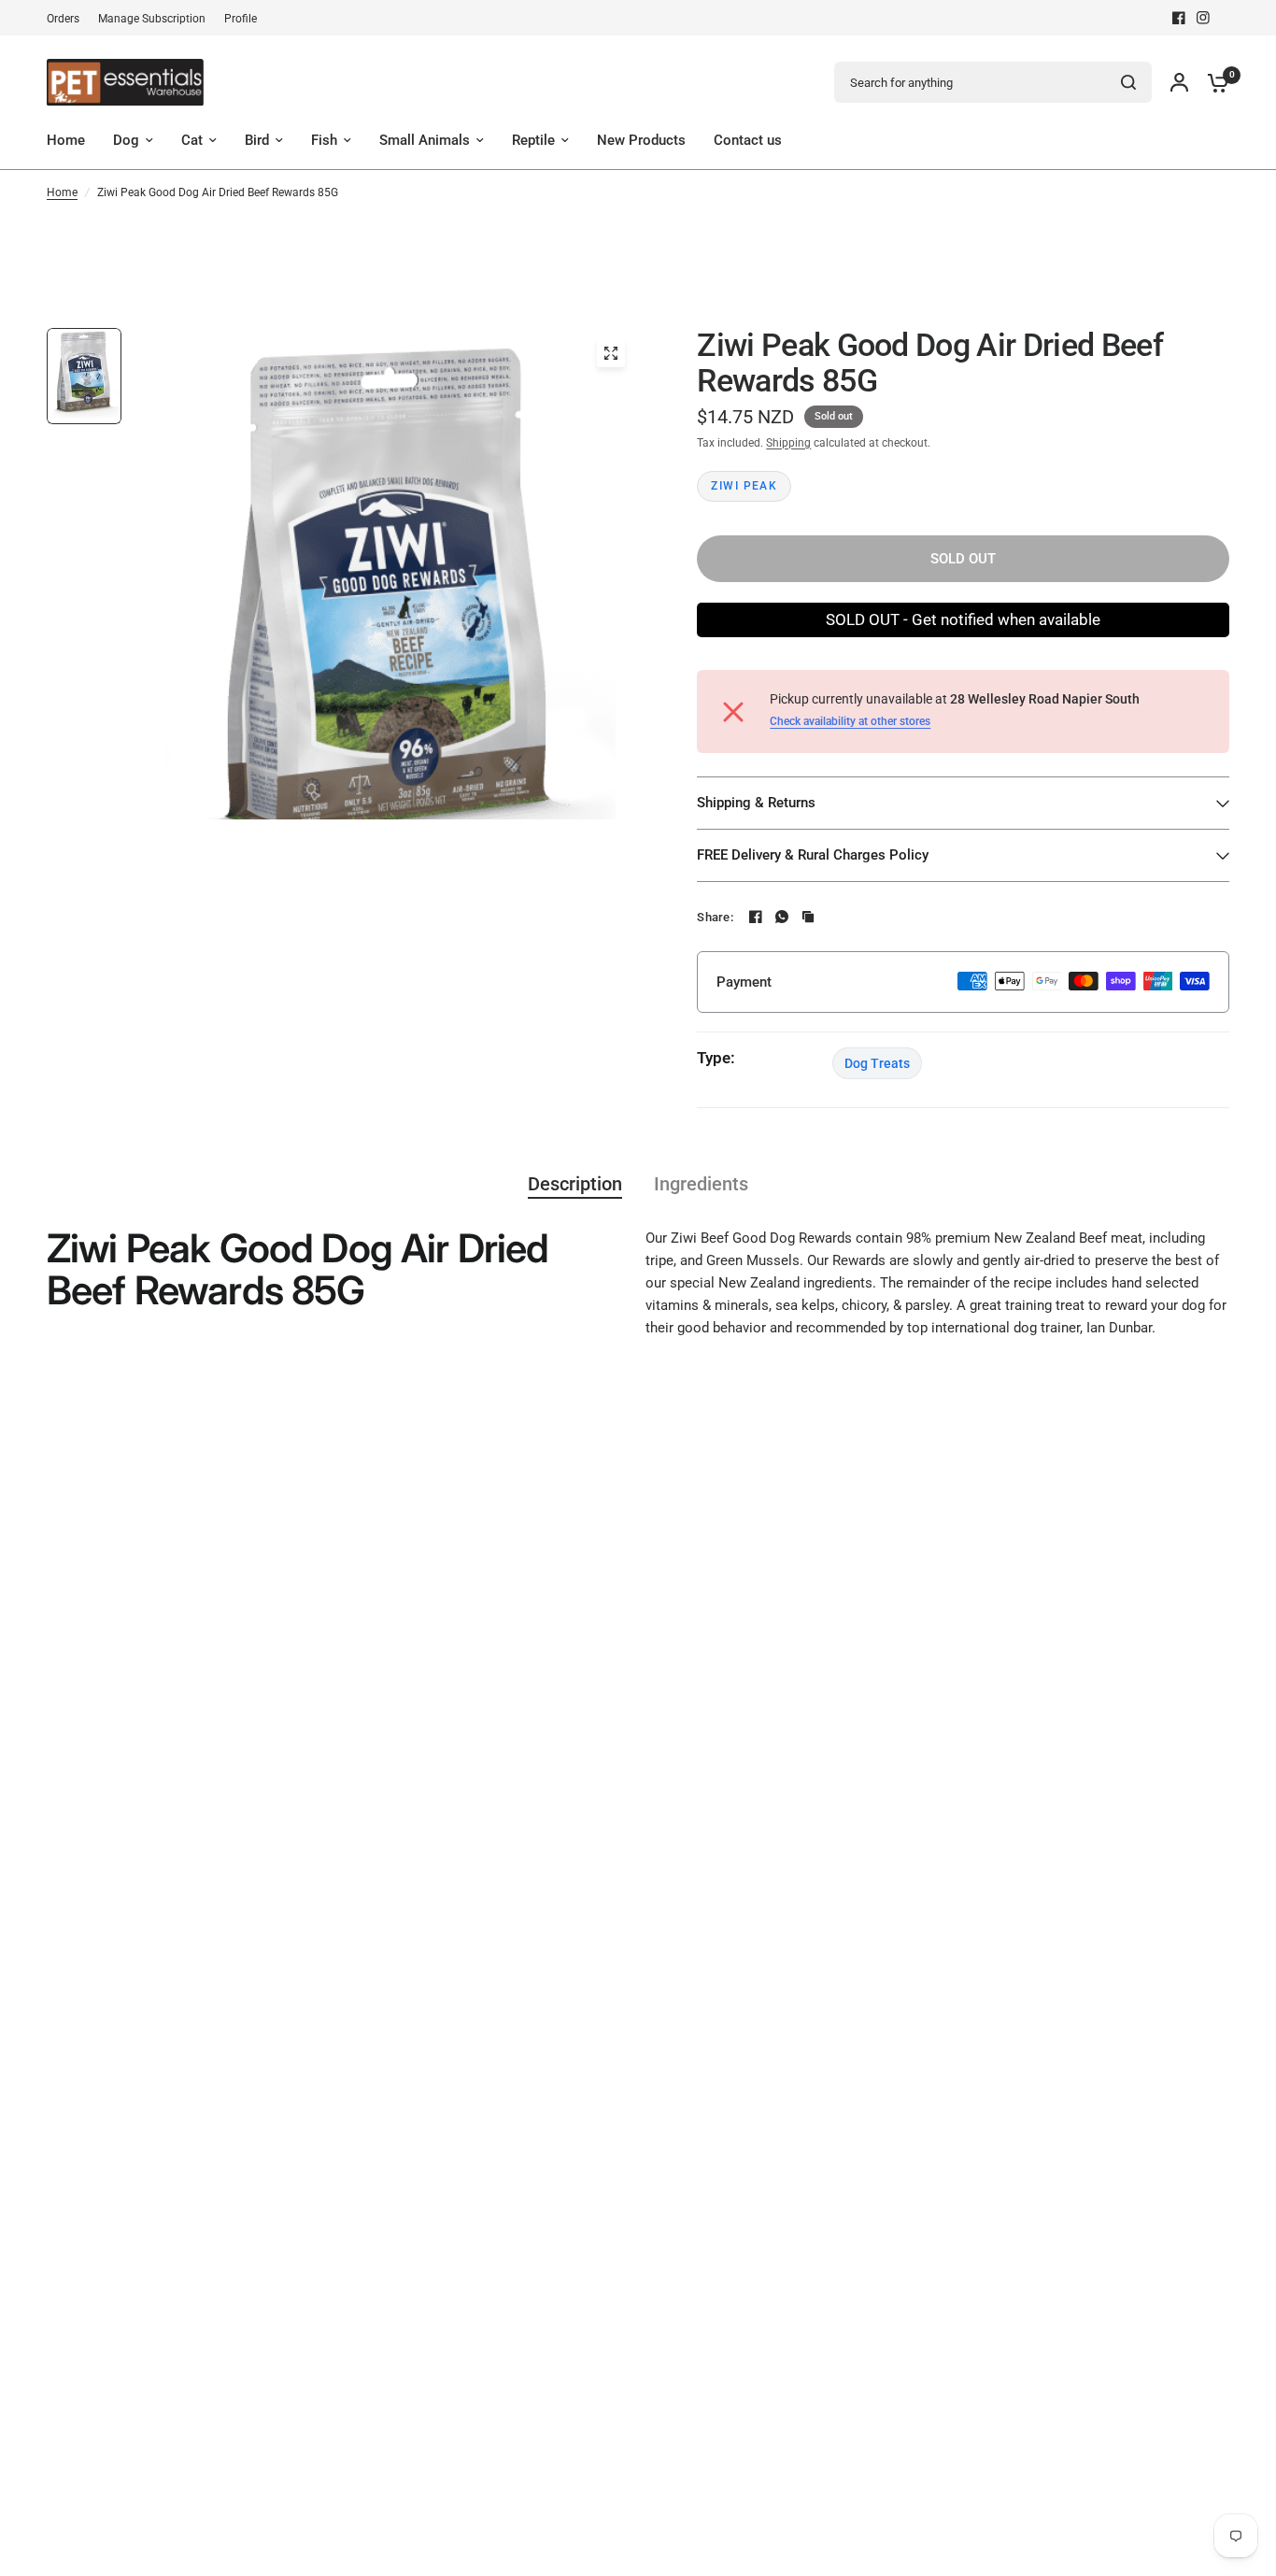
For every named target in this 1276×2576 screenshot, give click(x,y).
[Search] (1128, 82)
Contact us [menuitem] (748, 140)
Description (575, 1184)
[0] (1213, 82)
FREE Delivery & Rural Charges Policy (813, 855)
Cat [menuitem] (192, 140)
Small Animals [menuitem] (425, 140)
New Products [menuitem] (641, 140)
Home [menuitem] (66, 140)
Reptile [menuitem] (533, 140)
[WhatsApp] (782, 917)
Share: (715, 917)
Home (62, 192)
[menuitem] (68, 19)
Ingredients (701, 1184)
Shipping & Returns (756, 803)
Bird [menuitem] (257, 140)
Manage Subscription (152, 19)
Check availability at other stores (850, 721)
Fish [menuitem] (324, 140)
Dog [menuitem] (126, 140)
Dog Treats (877, 1063)
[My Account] (1179, 82)
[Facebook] (1179, 18)
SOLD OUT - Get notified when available (963, 619)
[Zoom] (611, 353)
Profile (241, 19)
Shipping (788, 443)
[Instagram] (1203, 18)
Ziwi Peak (744, 486)
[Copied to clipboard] (808, 917)
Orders (63, 19)
